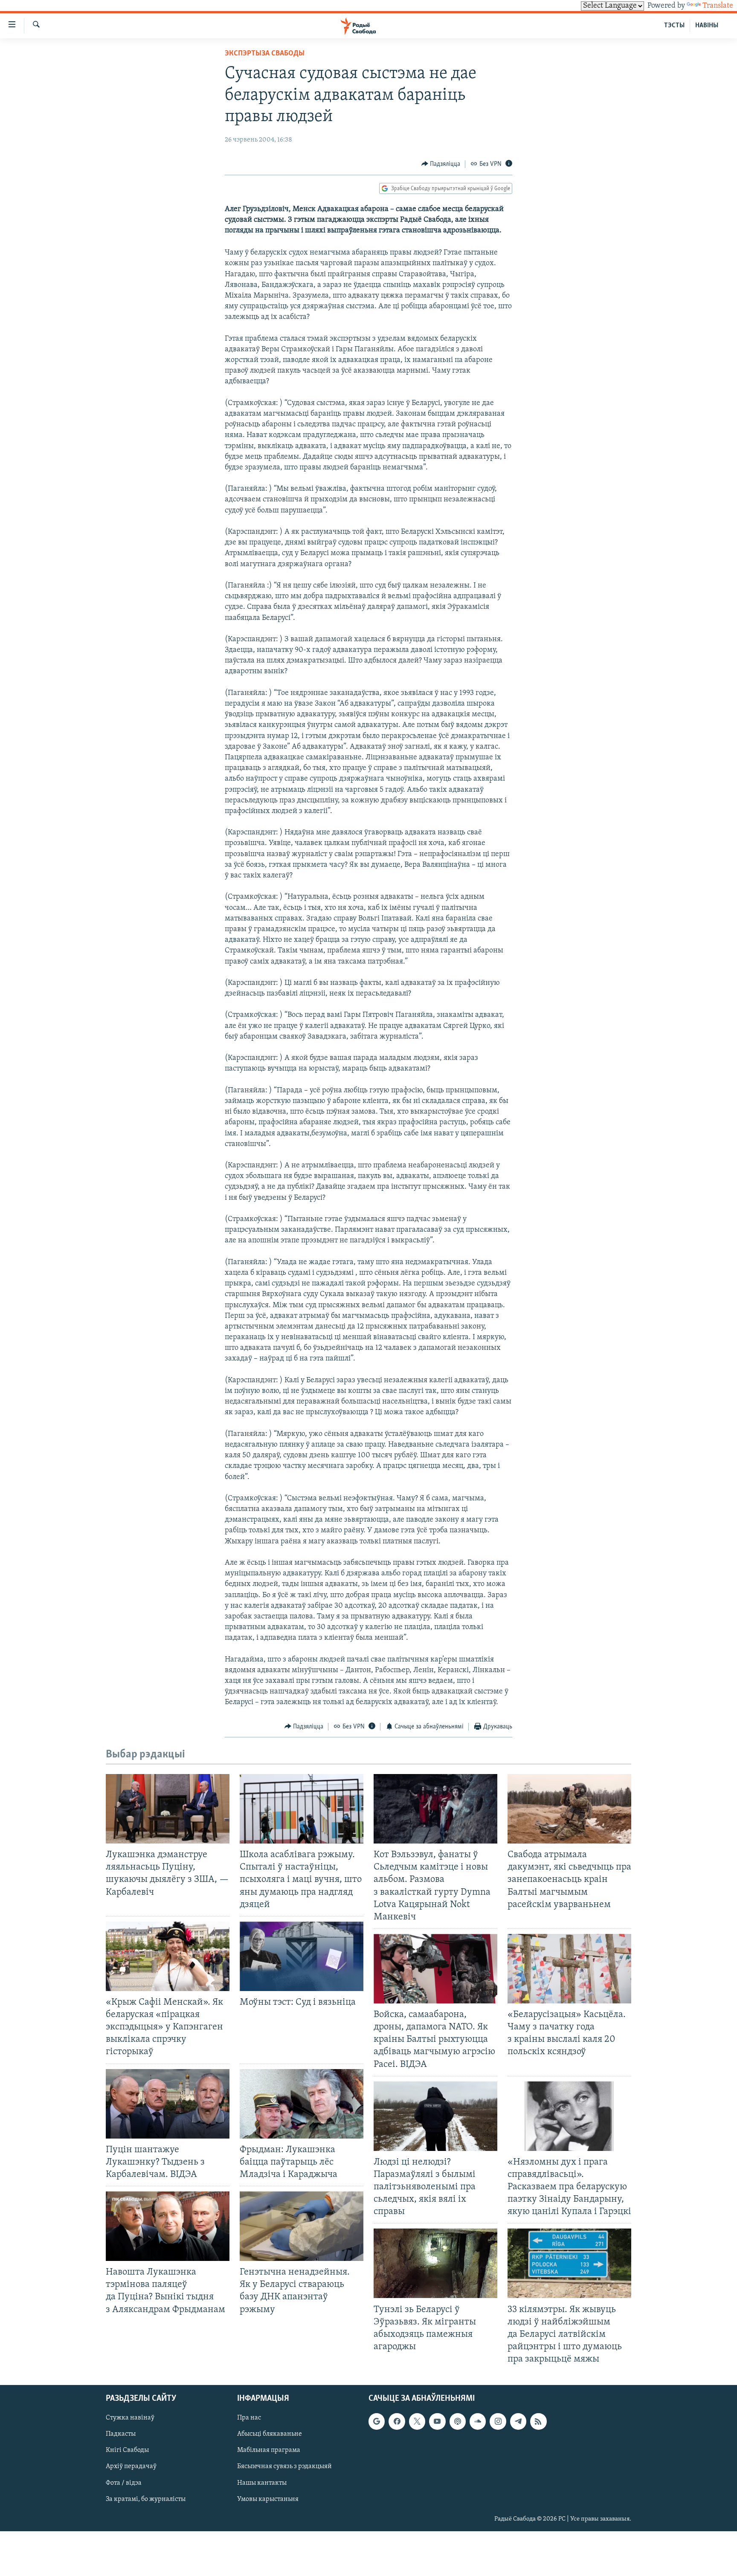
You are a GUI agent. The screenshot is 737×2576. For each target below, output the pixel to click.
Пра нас (249, 2418)
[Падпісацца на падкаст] (458, 2422)
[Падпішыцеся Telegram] (518, 2422)
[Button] (441, 164)
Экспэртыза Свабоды (265, 54)
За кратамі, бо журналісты (146, 2499)
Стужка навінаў (130, 2418)
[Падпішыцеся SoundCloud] (478, 2422)
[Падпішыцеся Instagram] (498, 2422)
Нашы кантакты (262, 2483)
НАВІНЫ (707, 26)
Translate (718, 6)
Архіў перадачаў (131, 2467)
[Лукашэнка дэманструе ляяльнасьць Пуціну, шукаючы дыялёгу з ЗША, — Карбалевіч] (168, 1809)
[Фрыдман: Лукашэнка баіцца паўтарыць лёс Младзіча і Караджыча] (302, 2104)
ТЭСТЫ (674, 26)
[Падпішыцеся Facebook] (397, 2422)
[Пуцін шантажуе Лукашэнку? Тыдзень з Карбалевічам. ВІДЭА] (168, 2104)
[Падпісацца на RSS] (538, 2422)
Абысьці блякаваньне (270, 2434)
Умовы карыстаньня (268, 2499)
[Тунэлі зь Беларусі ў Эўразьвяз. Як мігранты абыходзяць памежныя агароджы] (435, 2263)
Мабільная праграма (269, 2451)
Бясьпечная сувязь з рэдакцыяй (284, 2467)
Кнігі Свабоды (127, 2451)
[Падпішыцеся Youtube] (437, 2422)
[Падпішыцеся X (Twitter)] (417, 2422)
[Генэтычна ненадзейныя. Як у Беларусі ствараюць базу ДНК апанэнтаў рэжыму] (302, 2226)
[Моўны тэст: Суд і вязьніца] (302, 1956)
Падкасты (121, 2434)
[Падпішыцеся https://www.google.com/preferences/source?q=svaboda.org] (377, 2422)
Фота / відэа (124, 2483)
